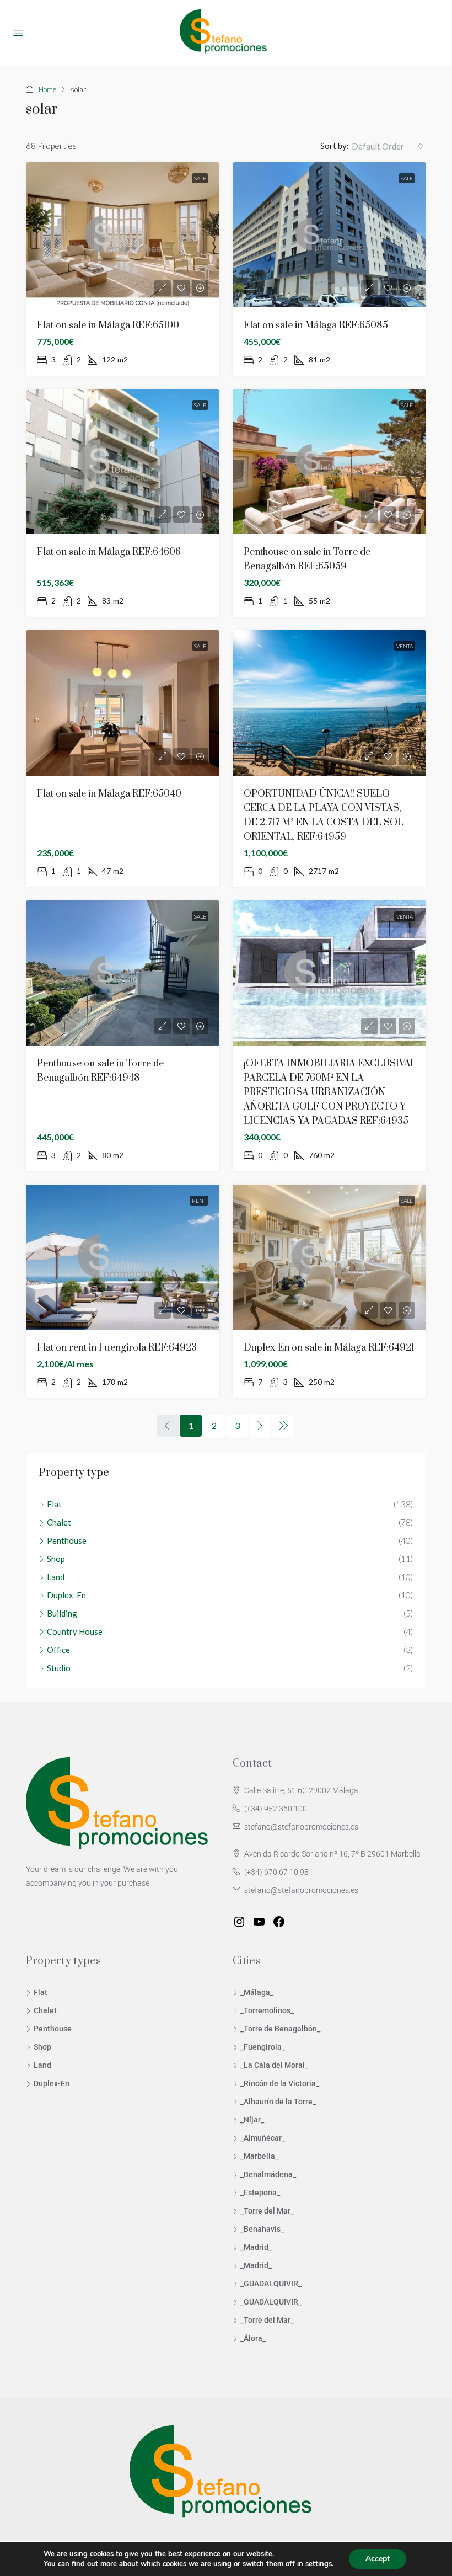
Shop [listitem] (56, 1559)
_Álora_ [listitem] (253, 2338)
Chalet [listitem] (59, 1522)
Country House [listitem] (75, 1631)
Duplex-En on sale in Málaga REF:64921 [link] (329, 1348)
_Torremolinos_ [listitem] (267, 2010)
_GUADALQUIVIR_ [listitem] (271, 2284)
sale (200, 178)
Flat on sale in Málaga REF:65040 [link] (109, 794)
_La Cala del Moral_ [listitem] (274, 2065)
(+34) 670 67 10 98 (276, 1872)
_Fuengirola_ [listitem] (263, 2047)
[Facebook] (279, 1922)
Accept (378, 2559)
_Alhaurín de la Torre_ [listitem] (278, 2102)
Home (47, 89)
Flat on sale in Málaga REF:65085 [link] (316, 326)
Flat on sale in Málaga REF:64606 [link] (109, 552)
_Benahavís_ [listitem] (262, 2229)
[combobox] (388, 146)
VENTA (405, 646)
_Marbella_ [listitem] (259, 2156)
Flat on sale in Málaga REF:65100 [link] (108, 326)
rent (199, 1201)
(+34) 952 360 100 (276, 1809)
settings (319, 2564)
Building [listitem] (62, 1613)
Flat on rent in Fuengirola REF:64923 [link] (117, 1348)
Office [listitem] (58, 1650)
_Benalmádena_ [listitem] (268, 2174)
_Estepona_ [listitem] (260, 2193)
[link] (123, 235)
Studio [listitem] (59, 1668)
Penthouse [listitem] (67, 1540)
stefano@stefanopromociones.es (301, 1827)
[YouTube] (259, 1922)
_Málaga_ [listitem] (257, 1992)
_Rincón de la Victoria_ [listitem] (280, 2083)
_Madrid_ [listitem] (256, 2247)
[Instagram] (239, 1922)
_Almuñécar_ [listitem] (263, 2138)
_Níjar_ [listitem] (252, 2120)
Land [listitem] (56, 1577)
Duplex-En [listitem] (66, 1595)
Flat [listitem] (54, 1504)
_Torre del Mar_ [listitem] (267, 2211)
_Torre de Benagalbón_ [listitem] (280, 2029)
